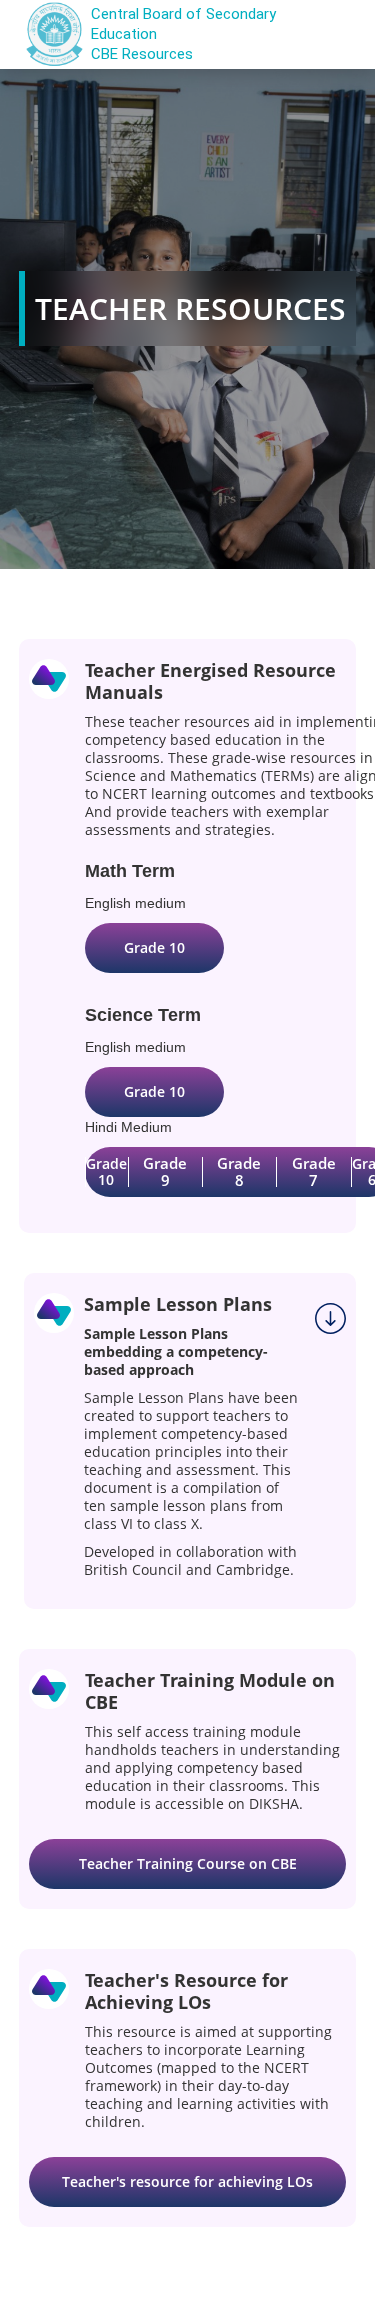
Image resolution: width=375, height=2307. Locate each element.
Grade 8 (239, 1171)
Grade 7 (314, 1171)
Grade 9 (165, 1171)
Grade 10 (154, 947)
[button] (326, 34)
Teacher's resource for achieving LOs (187, 2181)
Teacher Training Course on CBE (188, 1863)
